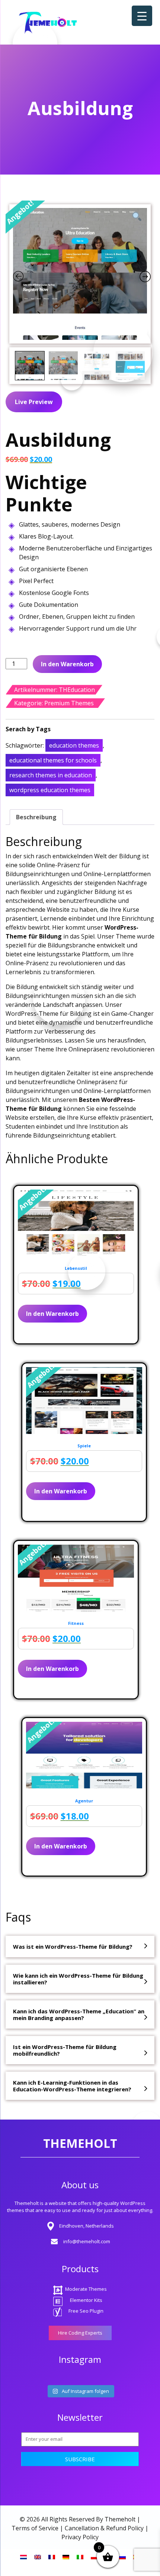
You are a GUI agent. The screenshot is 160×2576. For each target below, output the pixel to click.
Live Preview (34, 402)
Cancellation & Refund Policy (104, 2528)
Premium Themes (69, 703)
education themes (74, 745)
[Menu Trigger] (142, 16)
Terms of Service (35, 2528)
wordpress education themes (50, 790)
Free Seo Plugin (86, 2311)
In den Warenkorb (67, 664)
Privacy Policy (80, 2537)
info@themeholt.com (87, 2241)
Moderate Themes (86, 2289)
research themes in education (51, 775)
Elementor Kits (86, 2300)
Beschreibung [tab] (36, 817)
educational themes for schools (53, 760)
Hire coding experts (80, 2333)
